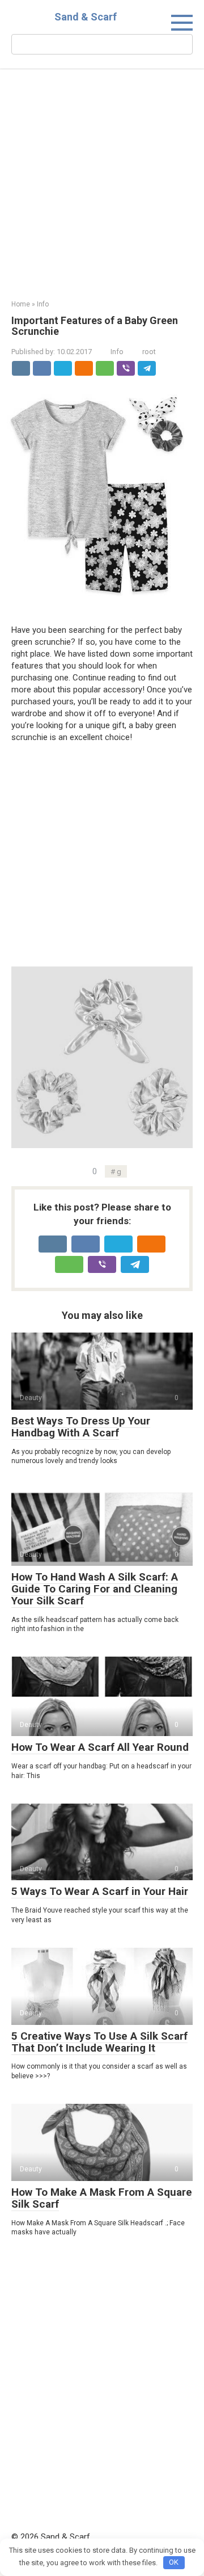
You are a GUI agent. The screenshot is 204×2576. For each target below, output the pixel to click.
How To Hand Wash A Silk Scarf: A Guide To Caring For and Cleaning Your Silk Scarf (95, 1589)
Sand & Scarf (86, 17)
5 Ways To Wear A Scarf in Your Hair (100, 1891)
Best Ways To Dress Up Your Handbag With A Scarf (81, 1427)
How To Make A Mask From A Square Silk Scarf (102, 2198)
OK (174, 2562)
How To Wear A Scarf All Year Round (100, 1747)
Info (117, 352)
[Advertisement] (102, 193)
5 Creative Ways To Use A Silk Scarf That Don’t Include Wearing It (99, 2042)
